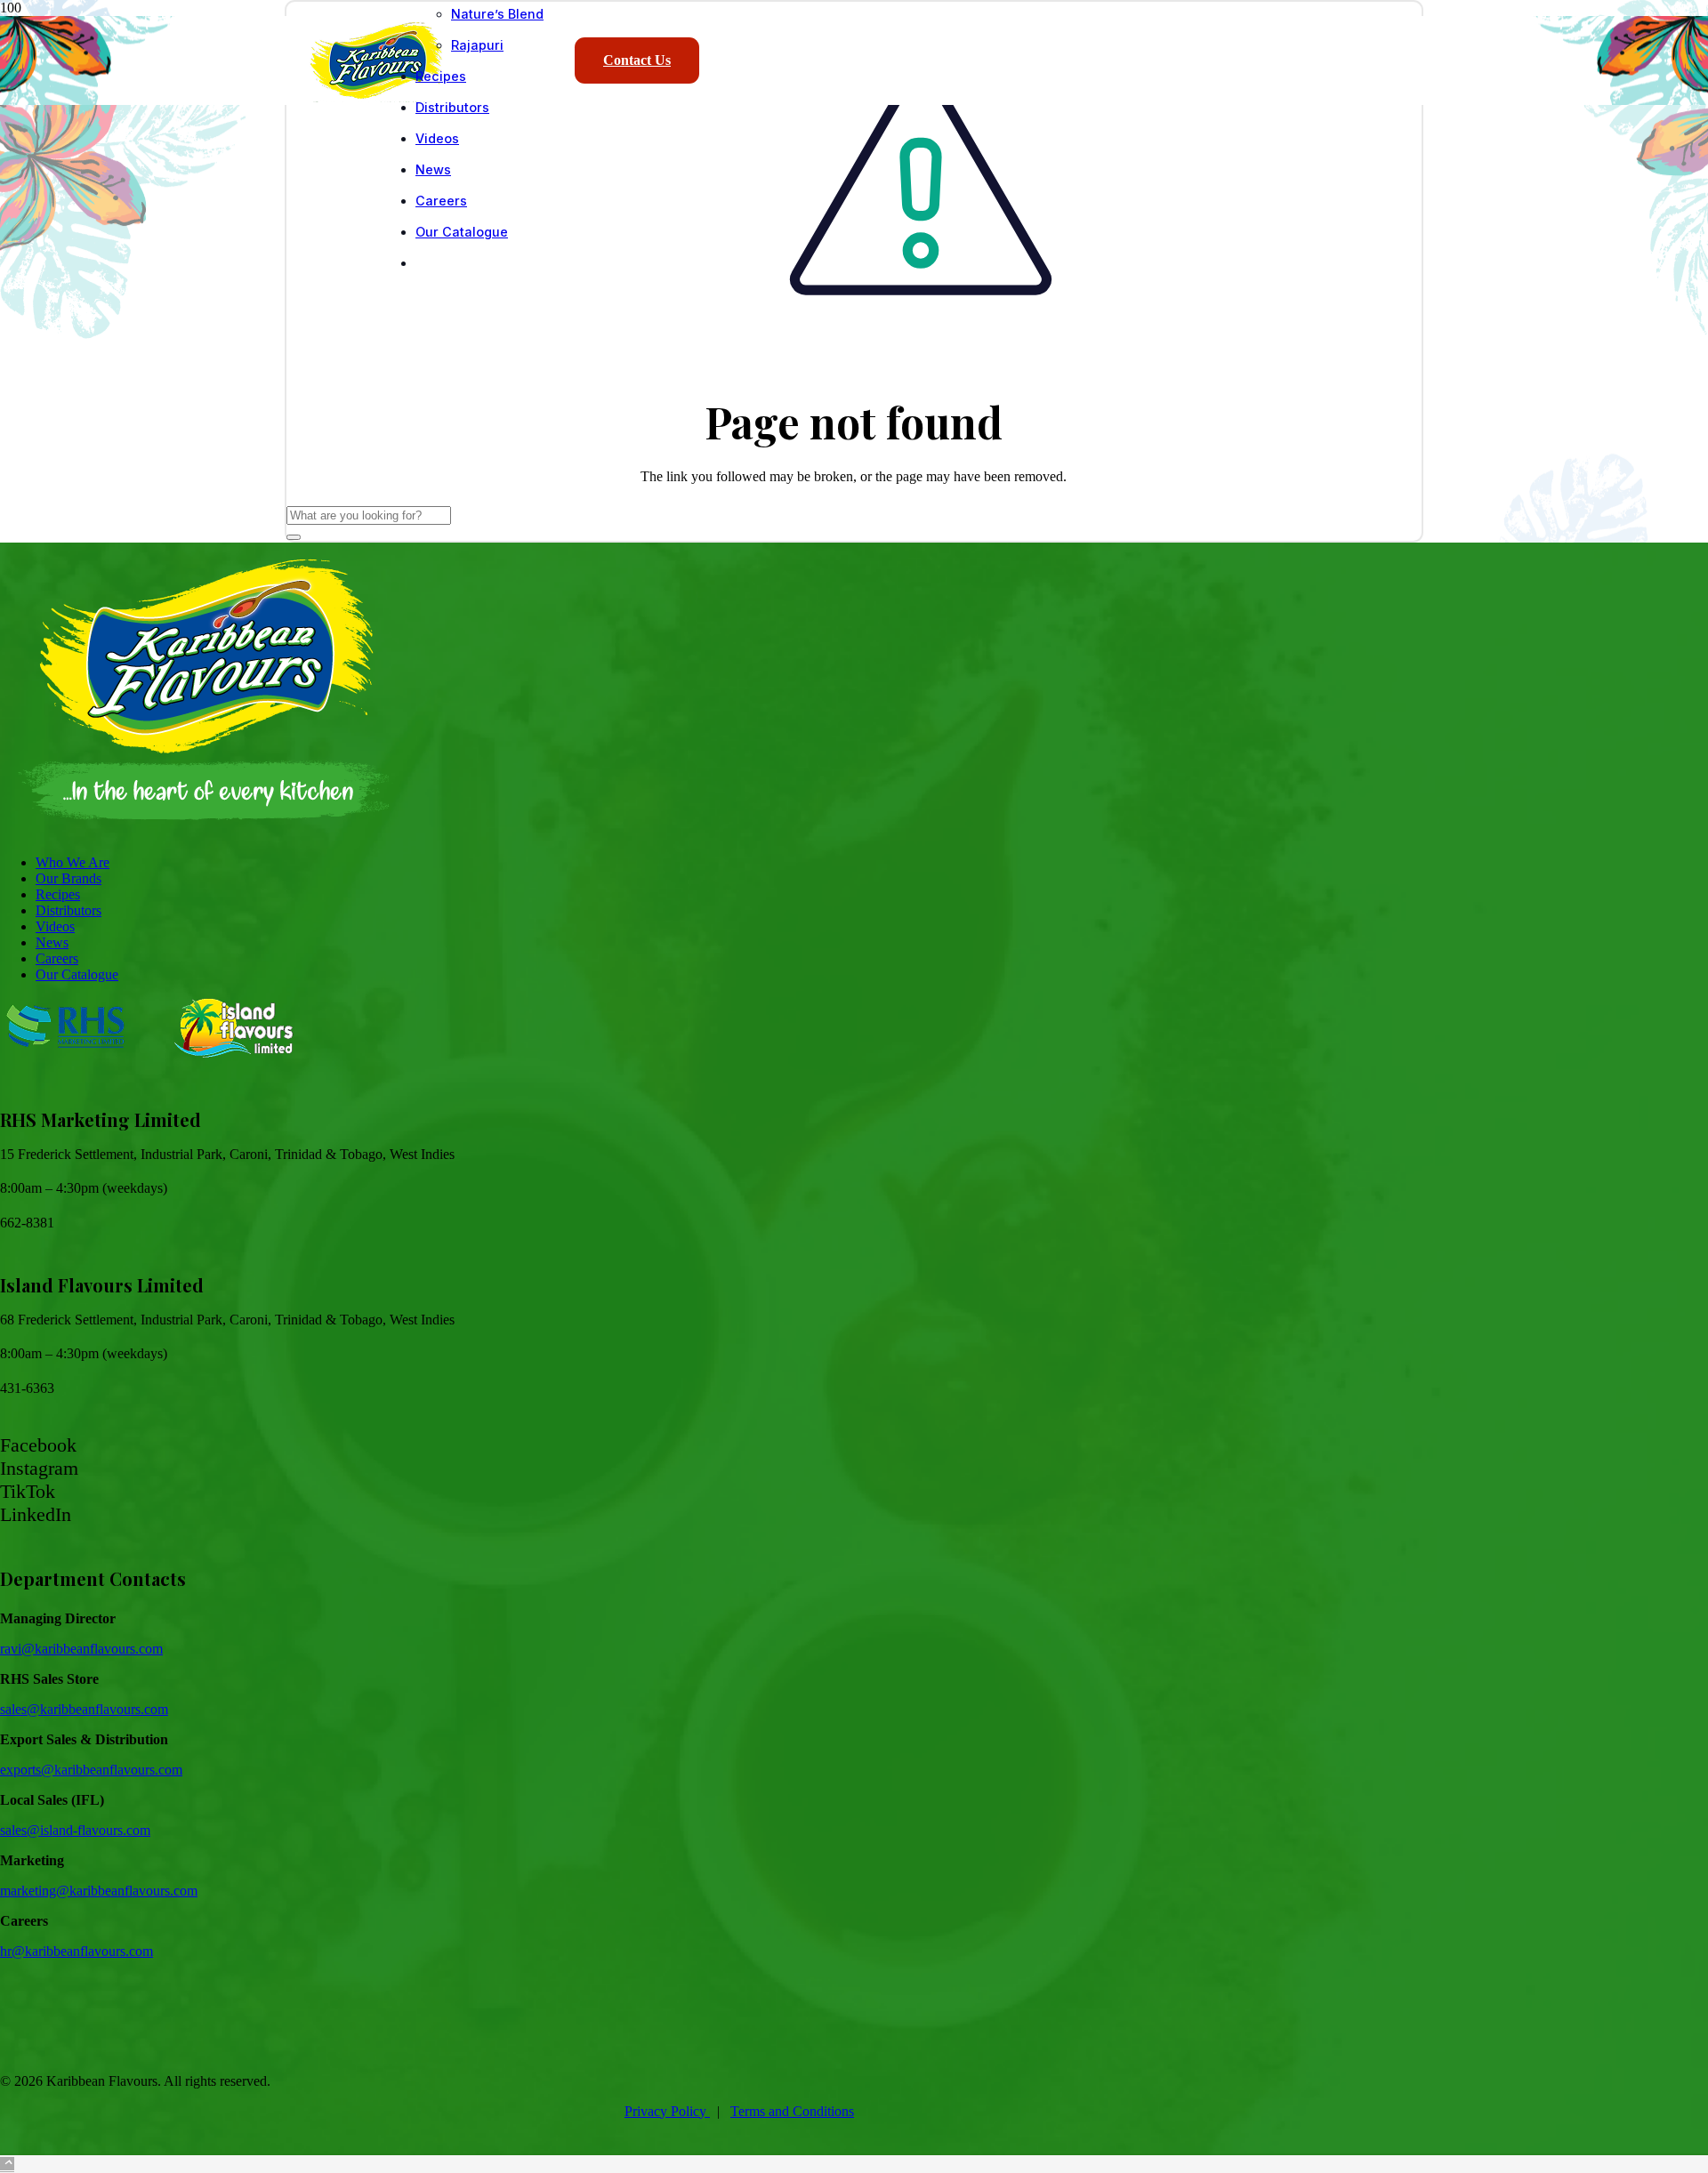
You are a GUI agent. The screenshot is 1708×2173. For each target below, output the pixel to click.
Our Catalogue (77, 974)
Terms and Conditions (792, 2111)
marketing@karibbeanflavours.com (99, 1891)
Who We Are (73, 862)
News (52, 942)
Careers (57, 958)
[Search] (294, 537)
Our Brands (68, 878)
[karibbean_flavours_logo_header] (376, 97)
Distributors (68, 910)
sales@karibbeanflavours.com (84, 1709)
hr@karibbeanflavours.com (77, 1951)
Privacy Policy (667, 2111)
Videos (55, 926)
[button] (7, 2165)
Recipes (58, 894)
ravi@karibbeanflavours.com (81, 1649)
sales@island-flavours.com (75, 1830)
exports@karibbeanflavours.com (91, 1770)
